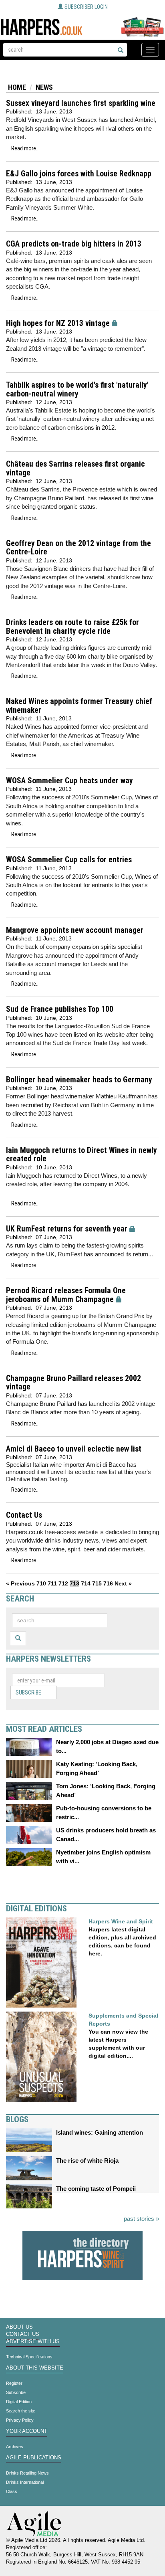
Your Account (27, 2431)
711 (52, 1583)
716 (108, 1583)
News (44, 87)
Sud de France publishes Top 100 (60, 1009)
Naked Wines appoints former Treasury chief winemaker (79, 706)
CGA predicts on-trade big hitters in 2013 (74, 244)
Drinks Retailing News (27, 2473)
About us (19, 2327)
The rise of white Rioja (87, 2160)
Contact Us (24, 1515)
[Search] (121, 51)
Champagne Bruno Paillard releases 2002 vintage (73, 1383)
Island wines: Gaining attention (100, 2132)
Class (12, 2491)
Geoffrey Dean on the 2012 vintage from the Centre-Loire (78, 548)
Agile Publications (34, 2458)
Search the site (21, 2411)
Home (17, 87)
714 (86, 1583)
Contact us (23, 2334)
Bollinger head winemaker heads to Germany (79, 1080)
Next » (123, 1583)
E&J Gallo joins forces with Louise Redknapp (79, 174)
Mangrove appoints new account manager (75, 930)
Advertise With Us (33, 2341)
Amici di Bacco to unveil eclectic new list (74, 1449)
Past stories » (141, 2219)
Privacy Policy (20, 2420)
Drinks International (25, 2482)
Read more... (25, 148)
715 (97, 1583)
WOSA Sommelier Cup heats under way (69, 781)
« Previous (20, 1583)
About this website (35, 2368)
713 (74, 1583)
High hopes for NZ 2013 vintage (58, 323)
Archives (15, 2447)
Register (14, 2383)
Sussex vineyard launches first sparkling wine (81, 103)
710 (41, 1583)
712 (63, 1583)
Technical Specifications (29, 2357)
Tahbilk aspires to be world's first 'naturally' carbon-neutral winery (77, 389)
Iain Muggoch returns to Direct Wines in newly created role (81, 1155)
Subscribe (28, 1692)
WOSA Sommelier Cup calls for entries (69, 860)
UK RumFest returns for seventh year (67, 1229)
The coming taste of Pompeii (96, 2189)
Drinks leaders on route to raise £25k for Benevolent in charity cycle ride (72, 627)
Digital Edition (19, 2402)
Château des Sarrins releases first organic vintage (75, 468)
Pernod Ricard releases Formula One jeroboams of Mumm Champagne (66, 1295)
